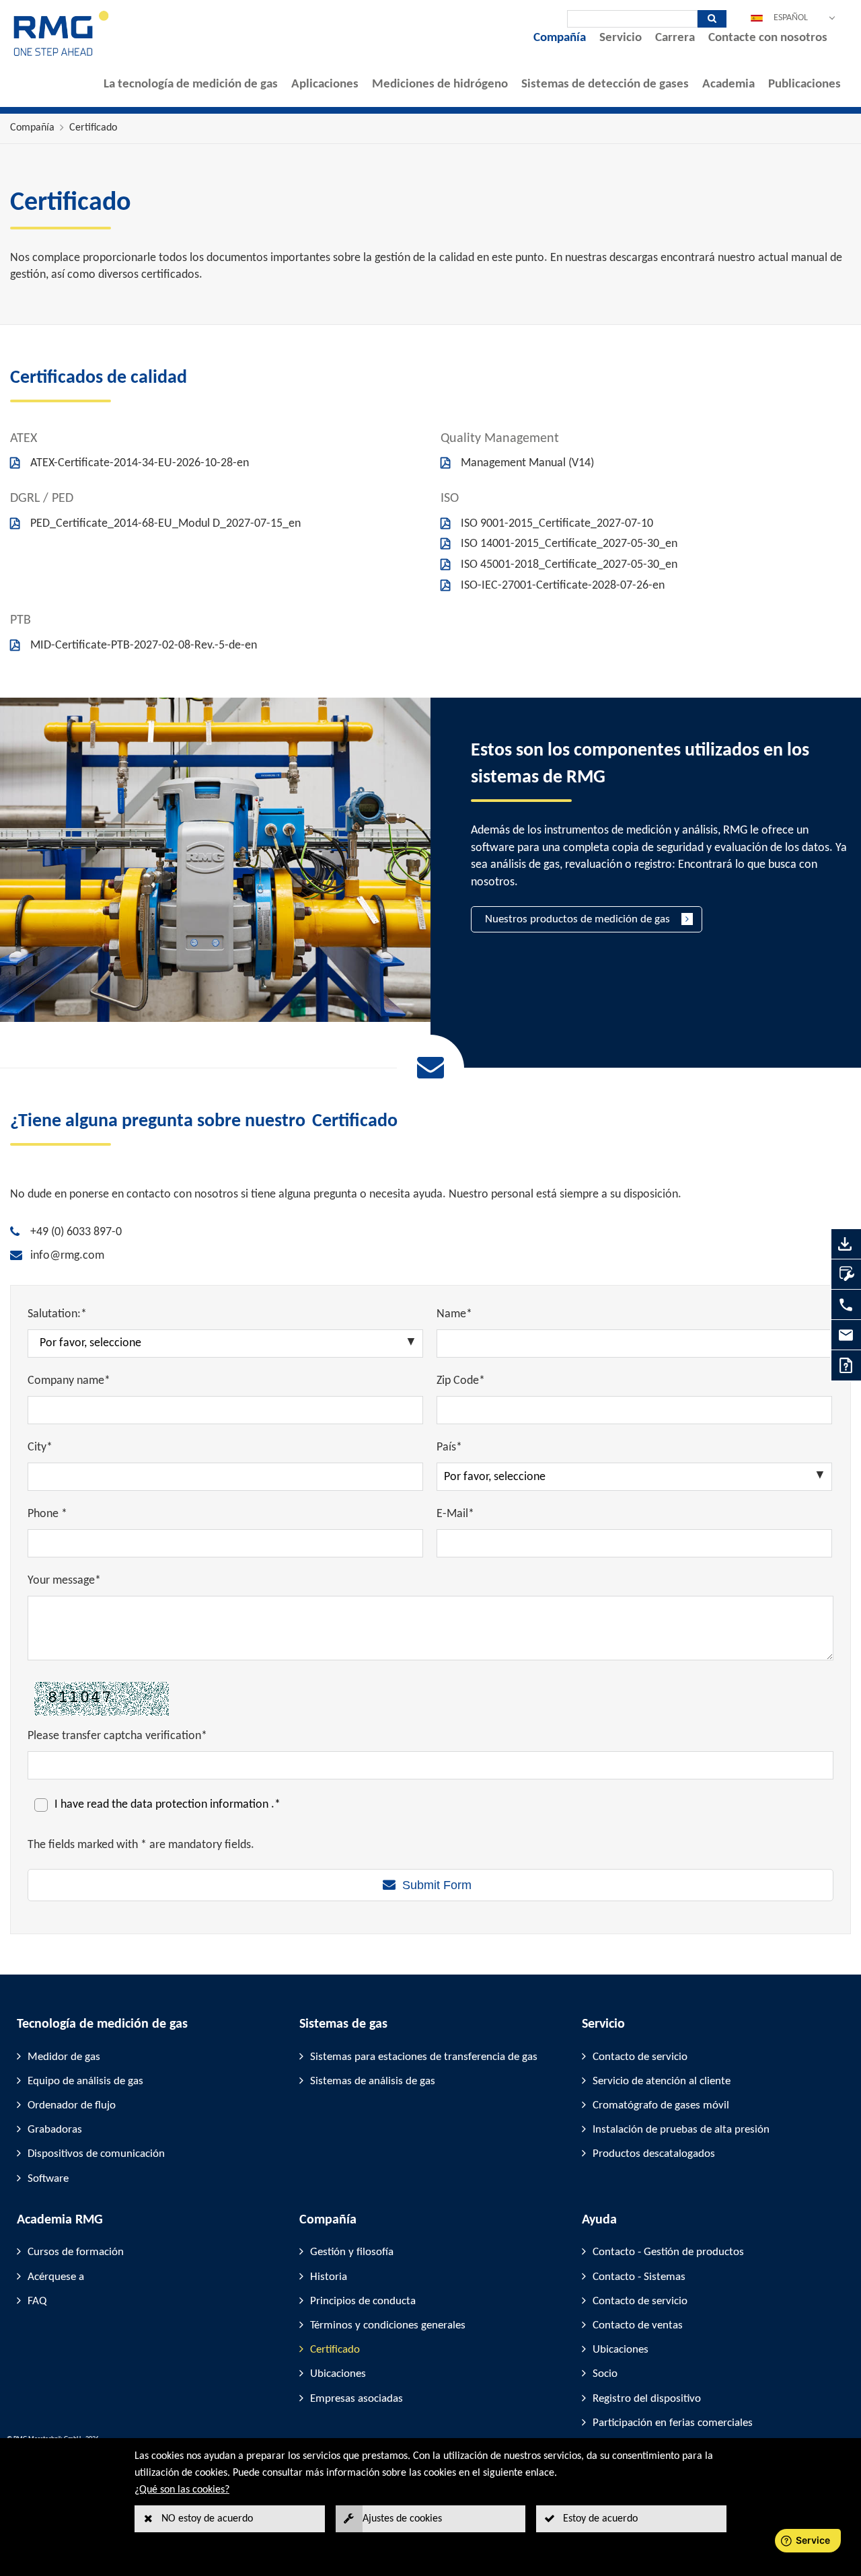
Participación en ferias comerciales (673, 2423)
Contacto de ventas (638, 2325)
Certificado (93, 128)
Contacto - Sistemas (639, 2277)
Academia (728, 84)
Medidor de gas (64, 2057)
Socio (605, 2374)
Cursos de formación (76, 2252)
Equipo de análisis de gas (85, 2081)
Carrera (675, 38)
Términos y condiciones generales (388, 2325)
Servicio (621, 38)
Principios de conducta (363, 2301)
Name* (454, 1314)
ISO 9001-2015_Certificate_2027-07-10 (557, 524)
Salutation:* (57, 1314)
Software (48, 2179)
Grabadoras (55, 2130)
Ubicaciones (338, 2374)
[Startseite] (62, 55)
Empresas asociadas (357, 2399)
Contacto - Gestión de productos (668, 2252)
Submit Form (437, 1885)
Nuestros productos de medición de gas (577, 919)
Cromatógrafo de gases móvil (661, 2105)
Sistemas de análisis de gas (373, 2081)
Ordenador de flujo (72, 2105)
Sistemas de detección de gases (605, 84)
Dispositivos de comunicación (96, 2154)
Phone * (47, 1514)
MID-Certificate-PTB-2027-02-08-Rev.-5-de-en (144, 646)
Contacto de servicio (640, 2057)
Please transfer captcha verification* (117, 1736)
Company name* (69, 1381)
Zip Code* (461, 1381)
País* (449, 1447)
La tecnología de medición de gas (191, 84)
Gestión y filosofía (352, 2252)
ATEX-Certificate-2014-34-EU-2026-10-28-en (140, 463)
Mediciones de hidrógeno (440, 84)
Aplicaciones (325, 84)
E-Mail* (455, 1514)
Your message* (64, 1581)
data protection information (201, 1805)
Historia (329, 2277)
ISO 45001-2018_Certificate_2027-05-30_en (569, 565)
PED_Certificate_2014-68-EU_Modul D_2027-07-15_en (165, 524)
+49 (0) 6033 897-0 (76, 1232)
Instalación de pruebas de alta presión (681, 2130)
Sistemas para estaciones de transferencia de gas (424, 2057)
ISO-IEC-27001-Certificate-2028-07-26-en (563, 586)
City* (40, 1447)
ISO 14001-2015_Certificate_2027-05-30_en (569, 544)
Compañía (560, 38)
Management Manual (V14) (527, 463)
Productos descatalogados (654, 2154)
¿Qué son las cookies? (182, 2490)
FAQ (37, 2301)
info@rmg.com (67, 1256)
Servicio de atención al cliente (662, 2081)
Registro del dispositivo (647, 2399)
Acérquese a (56, 2277)
